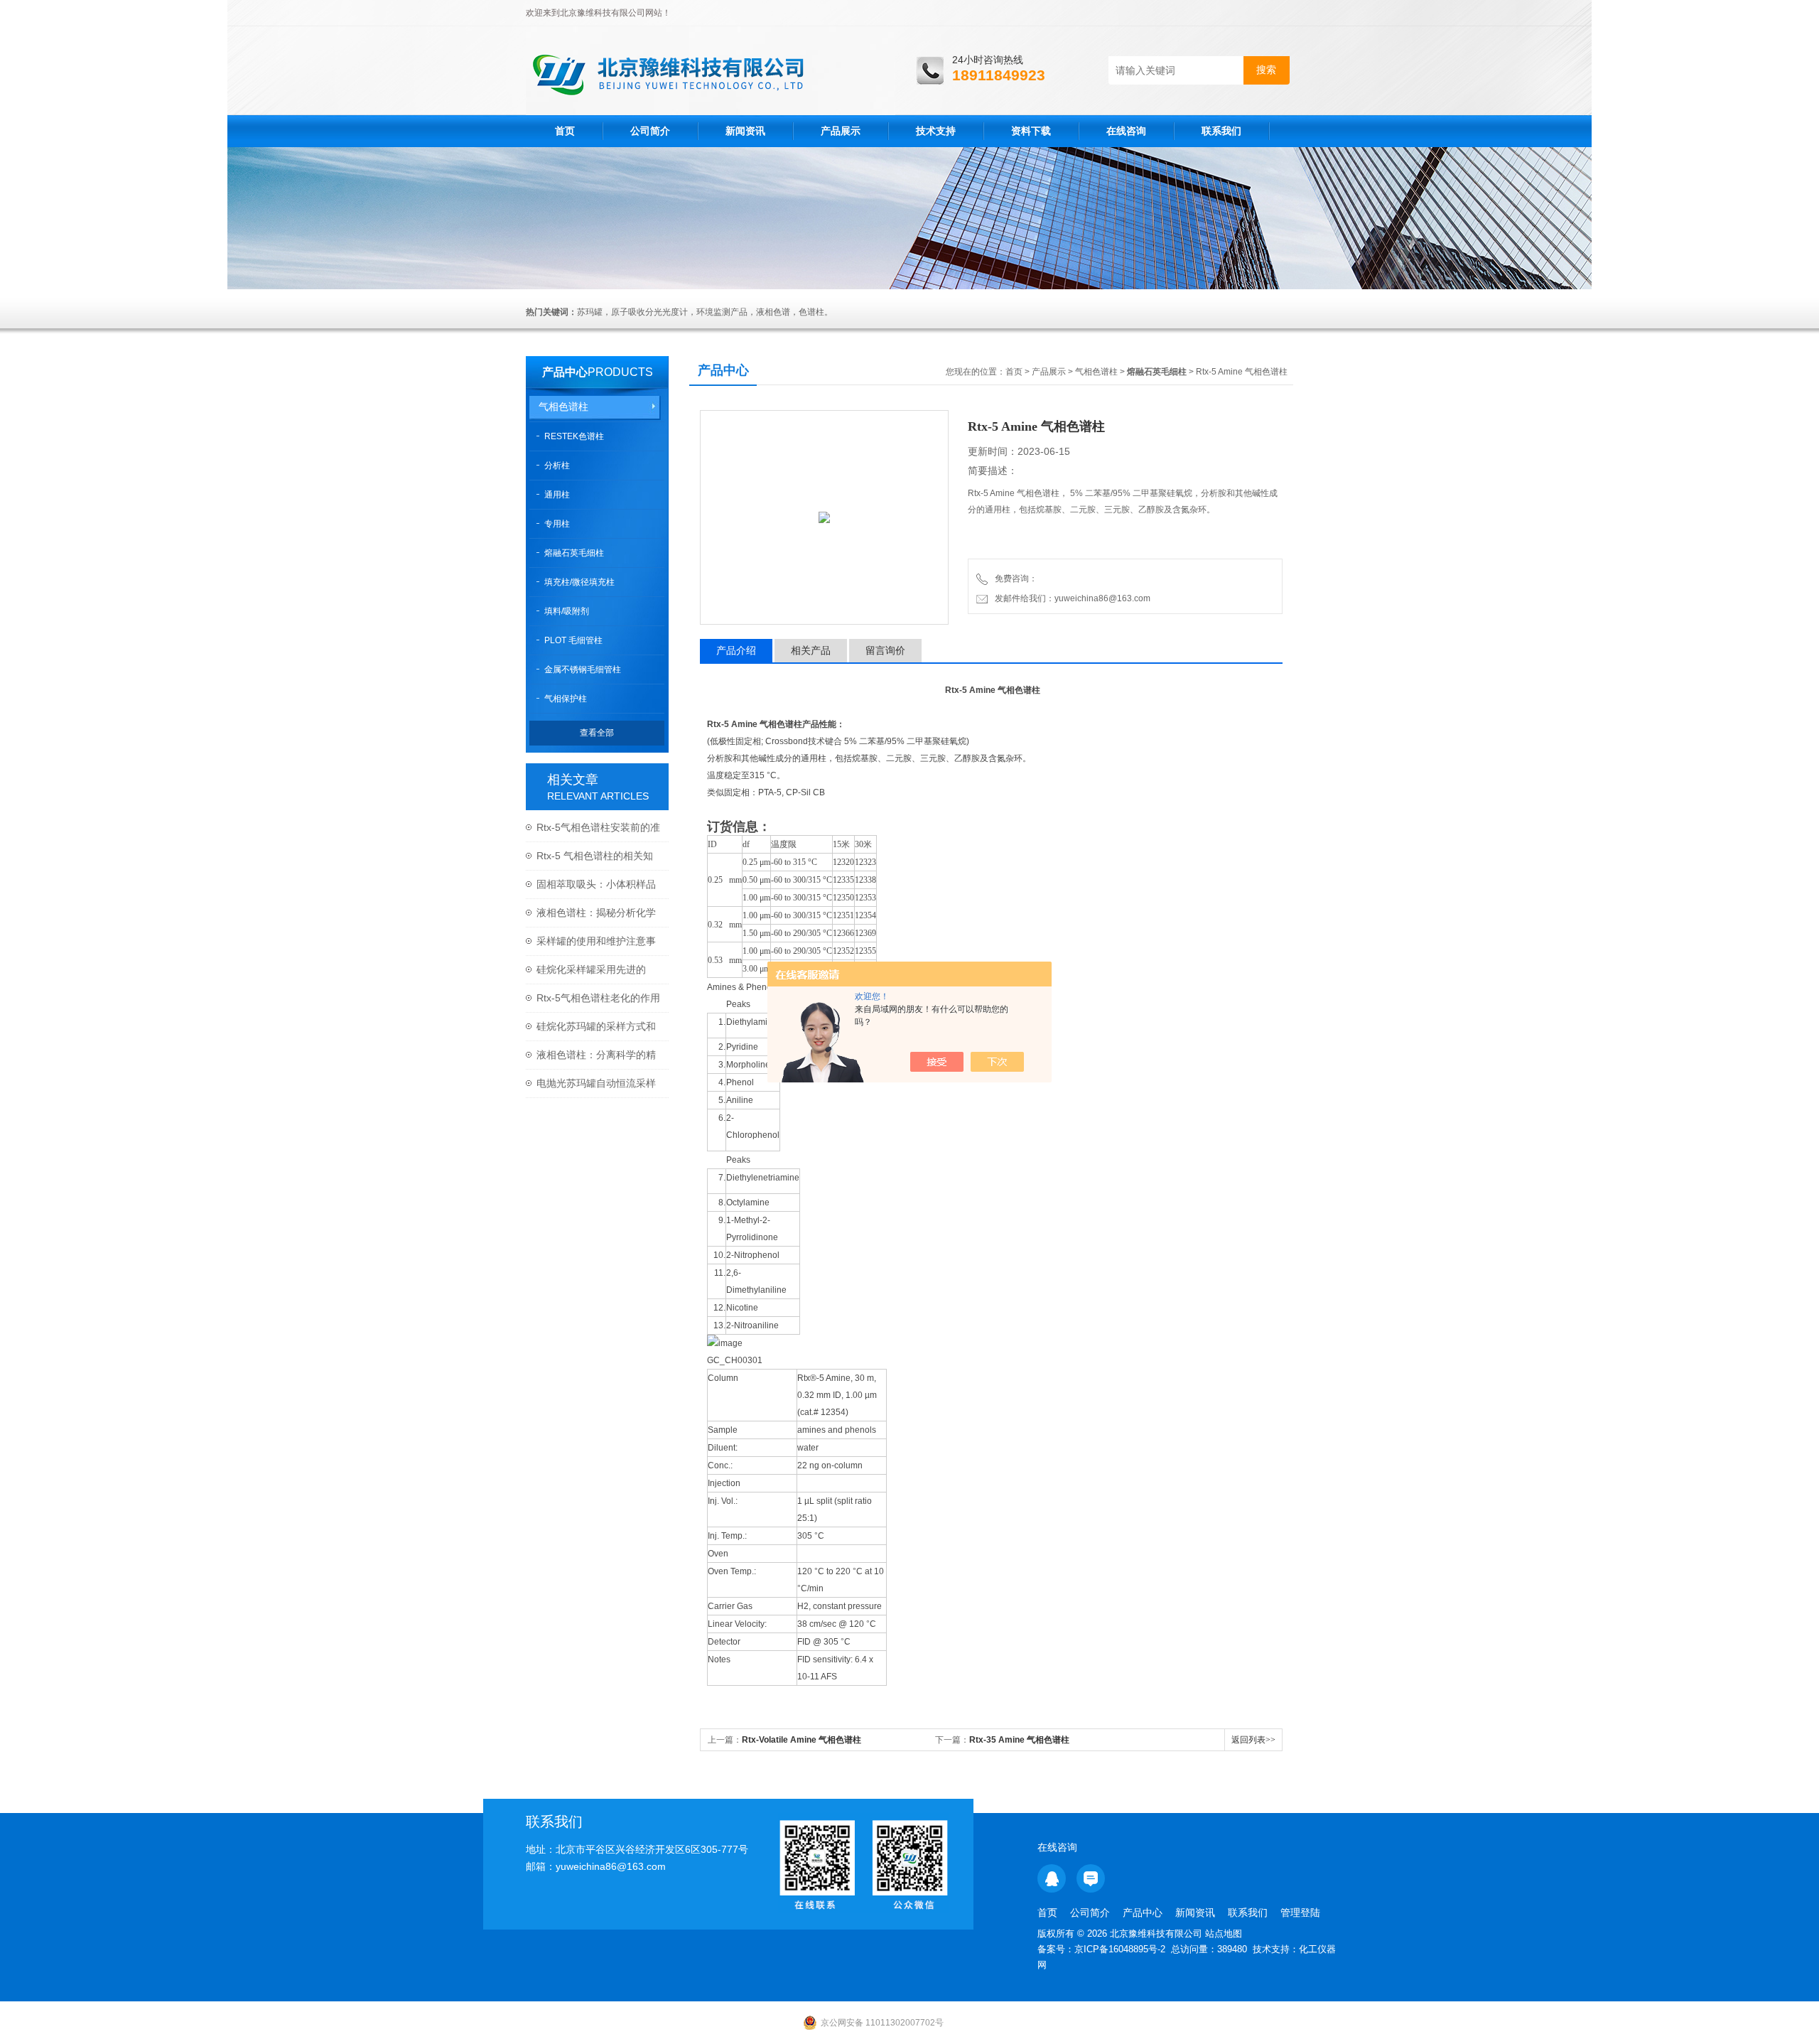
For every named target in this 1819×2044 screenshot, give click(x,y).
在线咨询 (1126, 131)
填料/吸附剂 (567, 611)
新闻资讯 (745, 131)
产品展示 (841, 131)
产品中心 (565, 372)
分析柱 (557, 466)
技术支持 (936, 131)
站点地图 (1224, 1933)
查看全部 (597, 733)
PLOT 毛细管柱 (573, 640)
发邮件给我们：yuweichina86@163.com (1070, 598)
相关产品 (811, 650)
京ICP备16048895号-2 (1120, 1949)
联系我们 (1221, 131)
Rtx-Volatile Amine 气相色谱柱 (801, 1740)
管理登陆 (1300, 1913)
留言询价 (885, 650)
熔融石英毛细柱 (574, 553)
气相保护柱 (566, 699)
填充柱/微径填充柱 (579, 582)
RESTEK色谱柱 (574, 436)
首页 (565, 131)
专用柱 (557, 524)
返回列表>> (1253, 1740)
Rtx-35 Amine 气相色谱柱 (1019, 1740)
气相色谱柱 (563, 407)
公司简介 (650, 131)
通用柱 (557, 495)
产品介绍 (736, 650)
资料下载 (1031, 131)
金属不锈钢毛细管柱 (583, 669)
